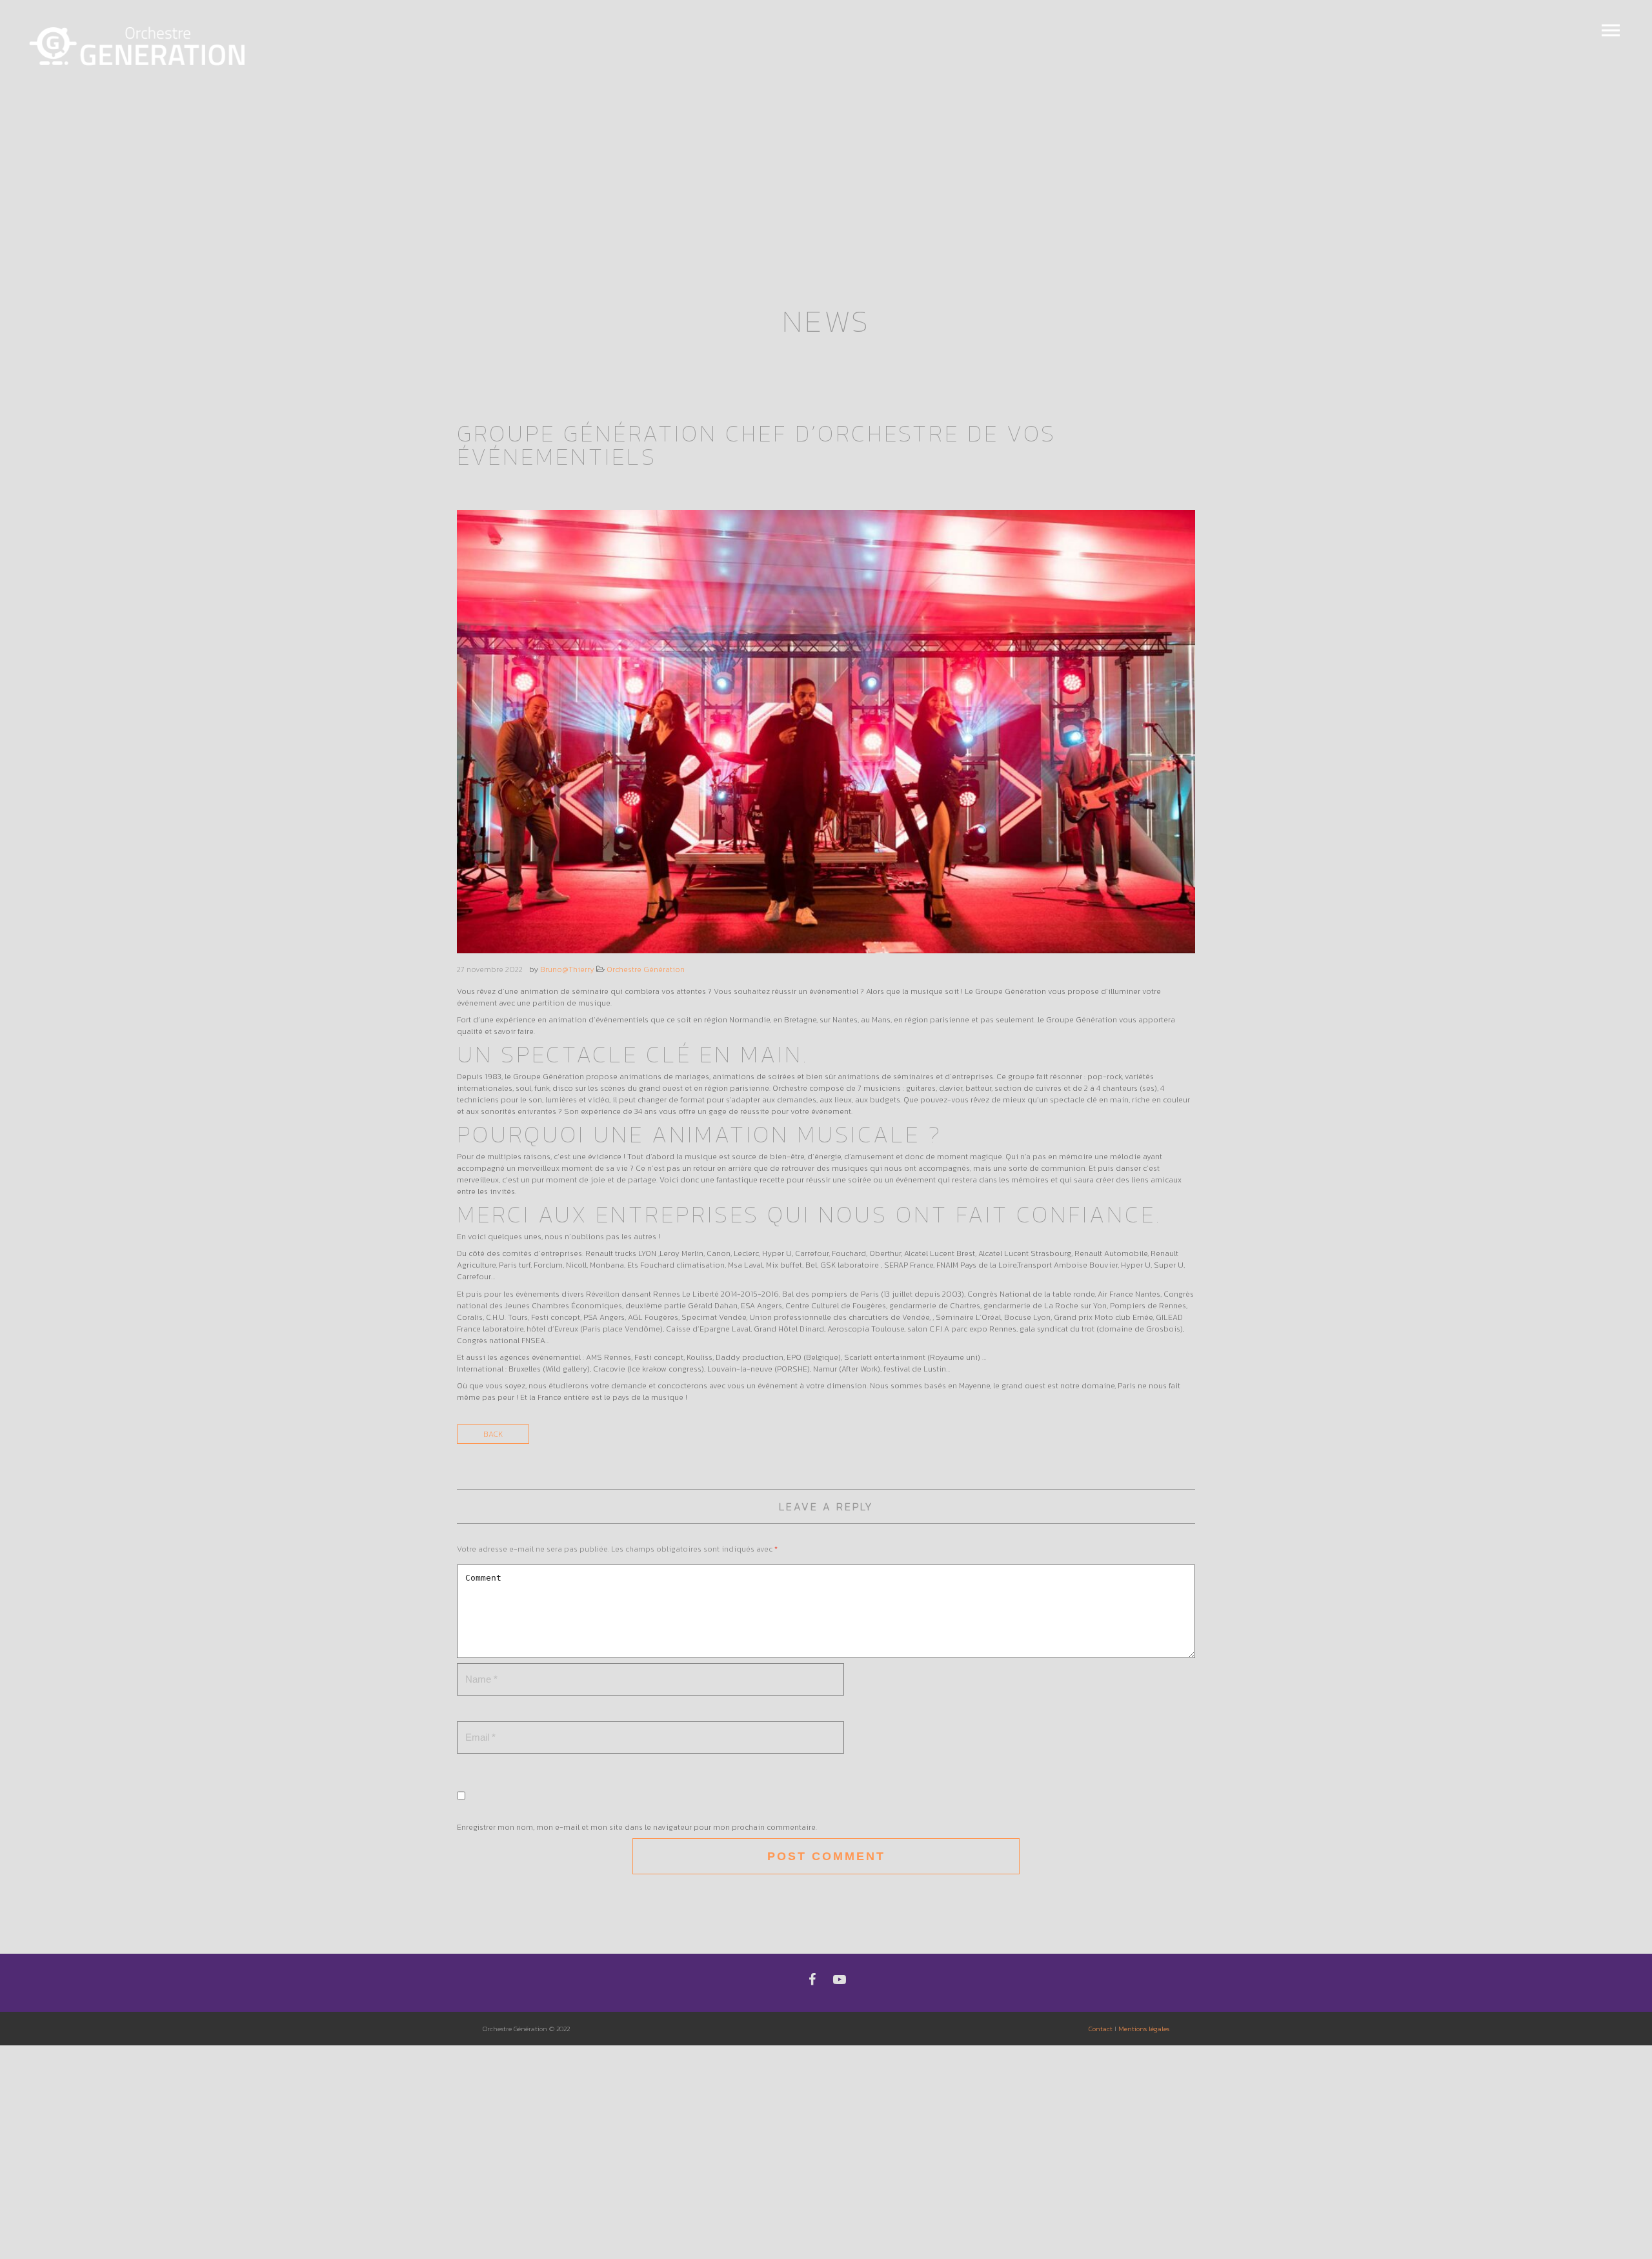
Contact (1101, 2029)
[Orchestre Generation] (139, 47)
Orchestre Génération (646, 969)
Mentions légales (1144, 2029)
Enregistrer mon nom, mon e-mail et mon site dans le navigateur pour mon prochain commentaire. (637, 1827)
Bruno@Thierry (567, 969)
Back (493, 1434)
